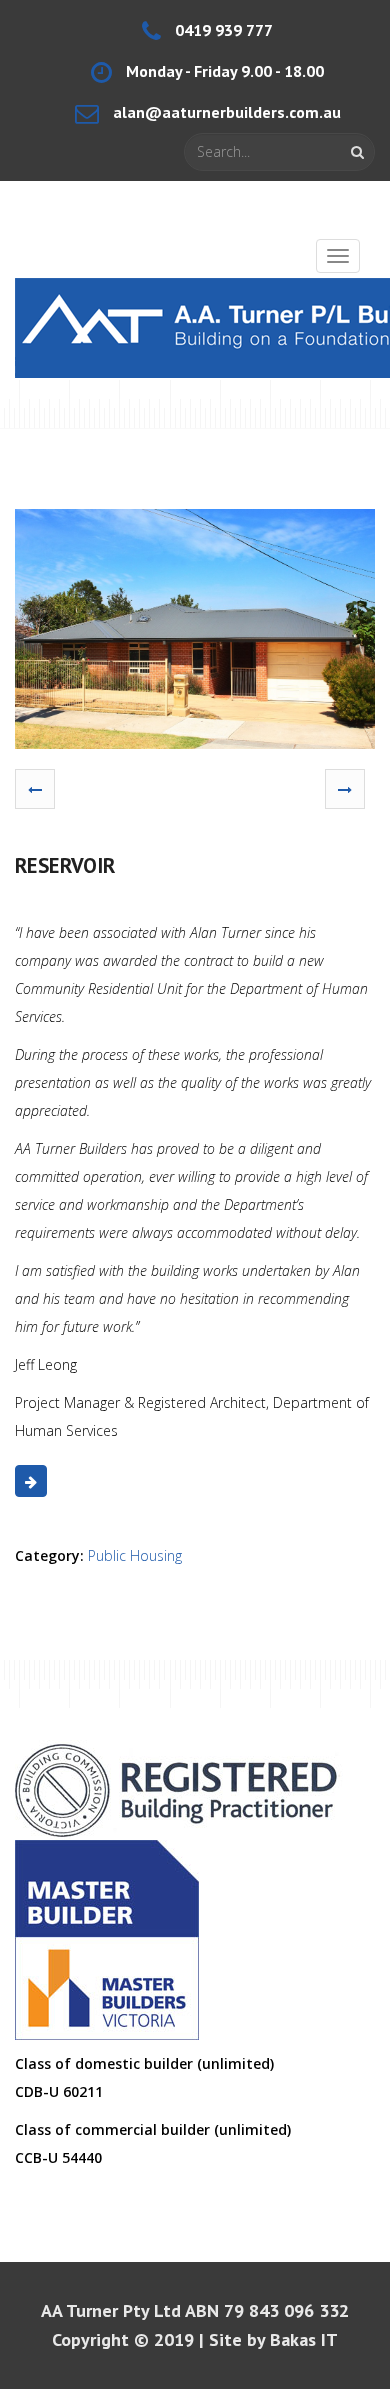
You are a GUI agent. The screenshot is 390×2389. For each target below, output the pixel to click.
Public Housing (135, 1555)
